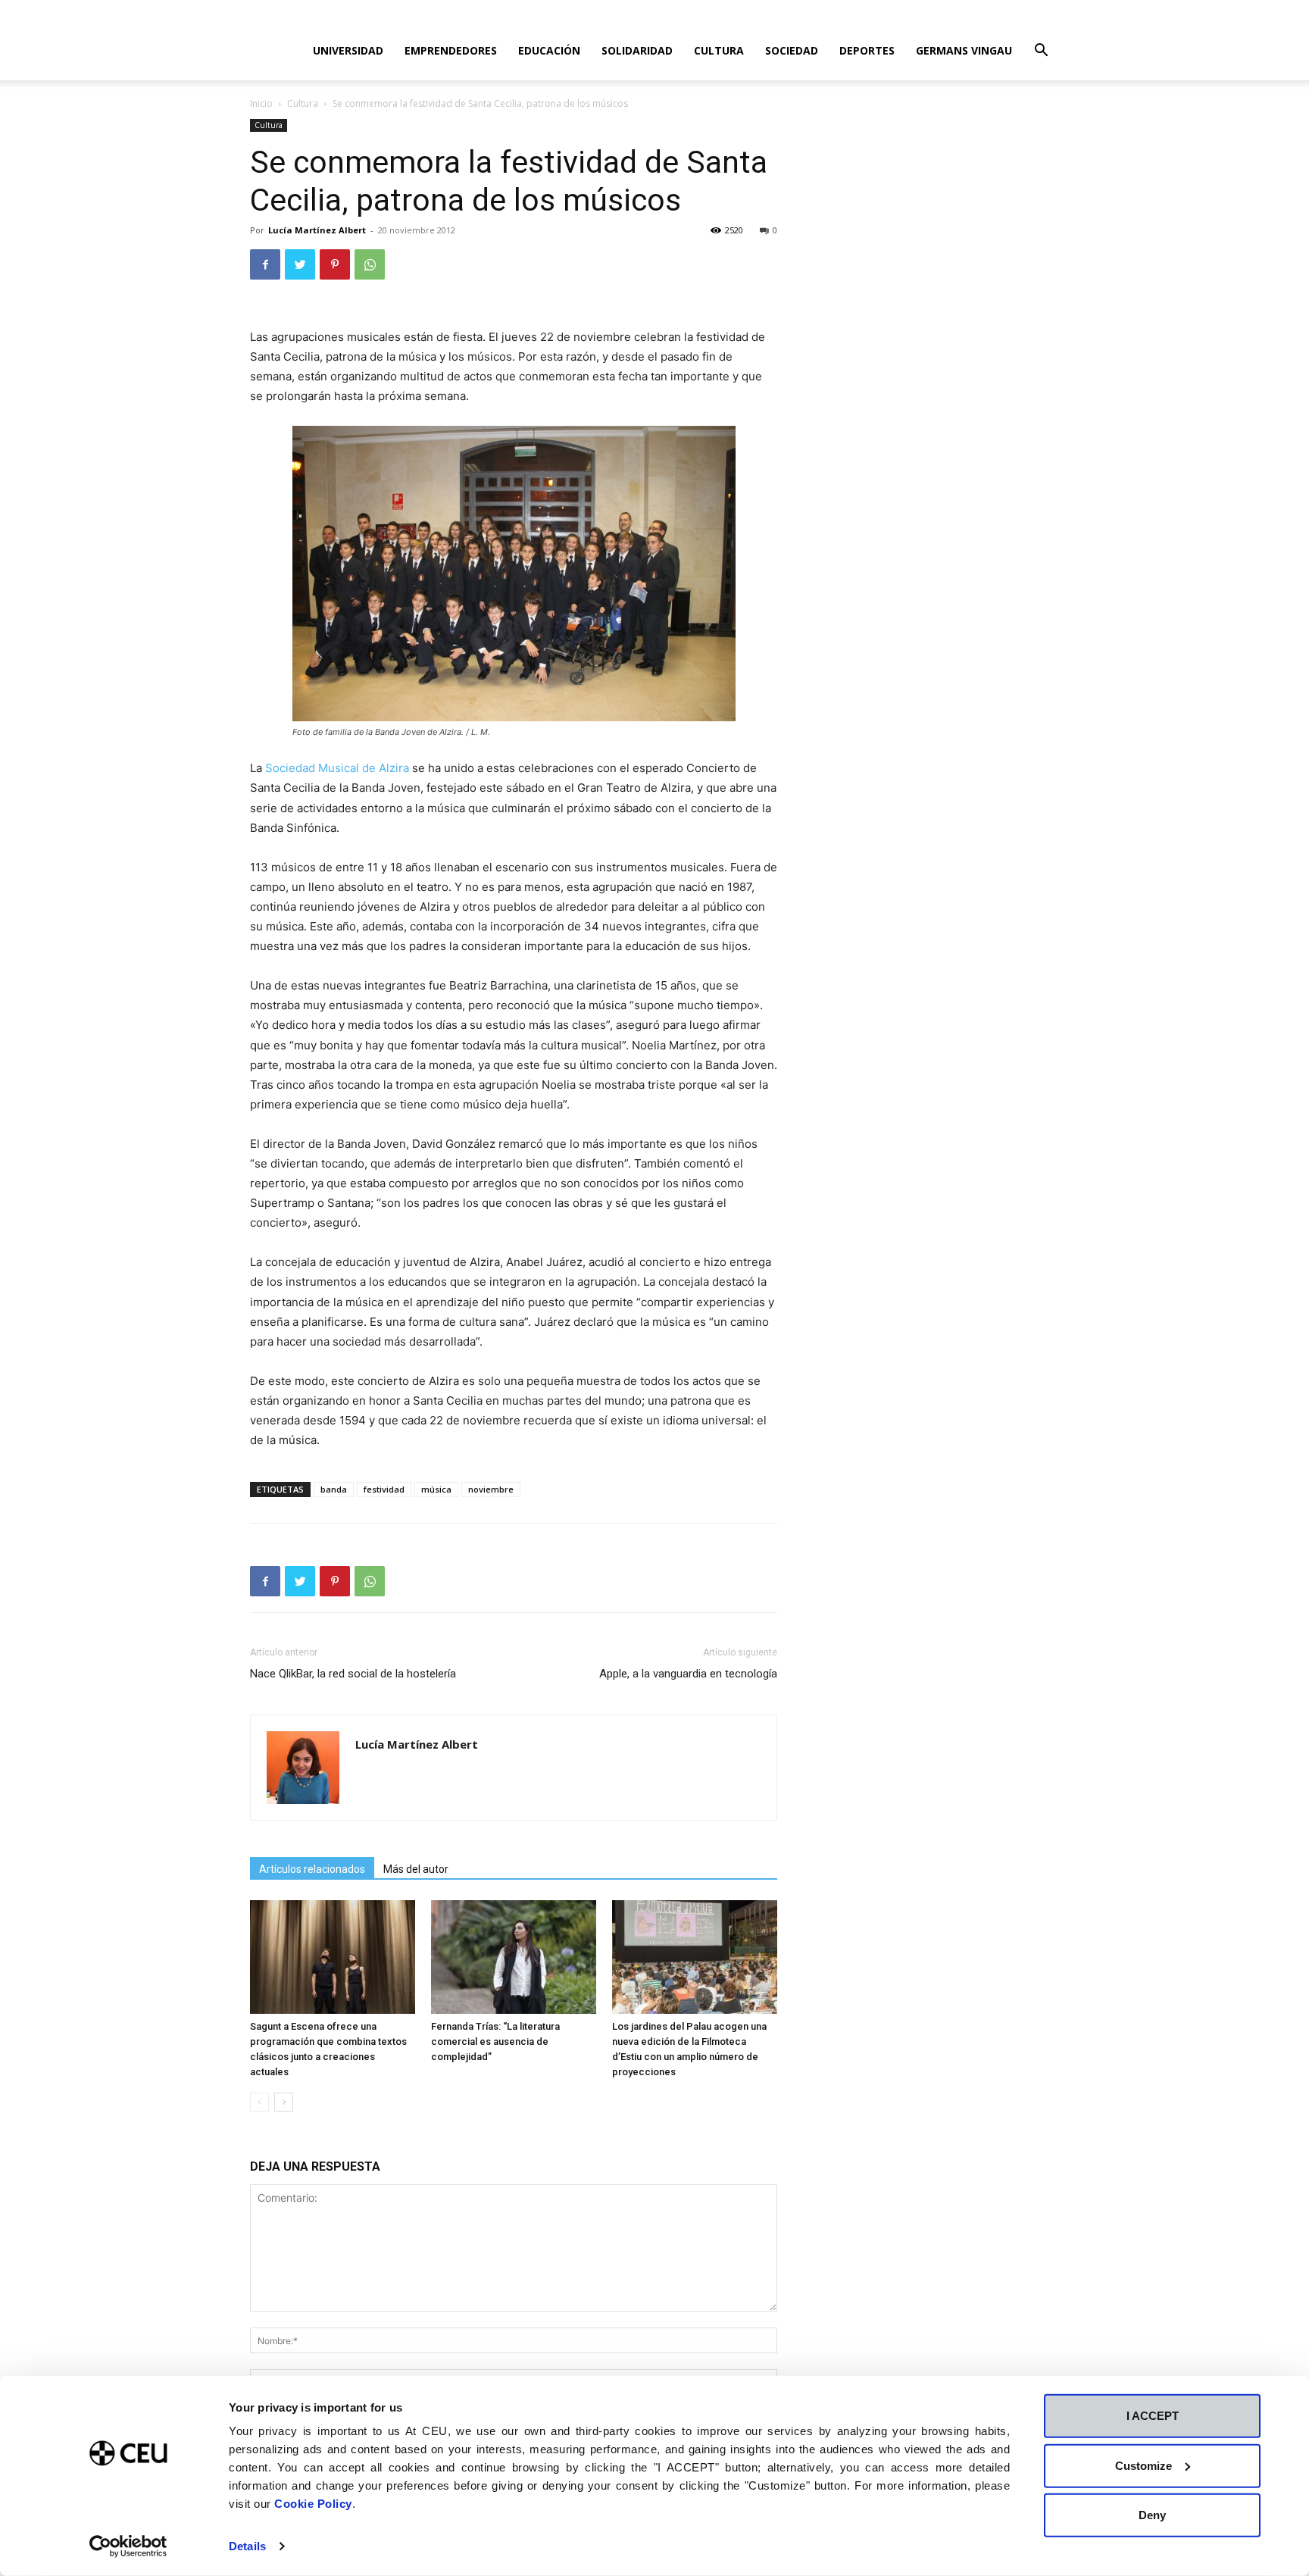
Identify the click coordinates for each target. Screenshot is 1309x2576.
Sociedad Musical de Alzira (337, 768)
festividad (384, 1489)
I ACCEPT (1153, 2416)
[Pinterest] (335, 264)
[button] (1041, 52)
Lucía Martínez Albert (317, 230)
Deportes (867, 50)
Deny (1152, 2515)
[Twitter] (300, 264)
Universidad (348, 50)
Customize (1143, 2465)
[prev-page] (259, 2102)
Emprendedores (451, 50)
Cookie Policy (313, 2504)
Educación (549, 50)
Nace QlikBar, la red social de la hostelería (353, 1674)
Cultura (719, 50)
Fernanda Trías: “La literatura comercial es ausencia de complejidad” (495, 2041)
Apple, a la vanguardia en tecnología (688, 1674)
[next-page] (284, 2102)
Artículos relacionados (312, 1869)
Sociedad (792, 50)
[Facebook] (265, 264)
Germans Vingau (964, 50)
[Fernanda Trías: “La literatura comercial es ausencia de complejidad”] (514, 1957)
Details (247, 2546)
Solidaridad (637, 50)
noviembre (491, 1489)
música (436, 1489)
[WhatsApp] (370, 264)
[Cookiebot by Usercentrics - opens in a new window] (128, 2546)
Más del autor (416, 1869)
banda (334, 1489)
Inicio (261, 103)
